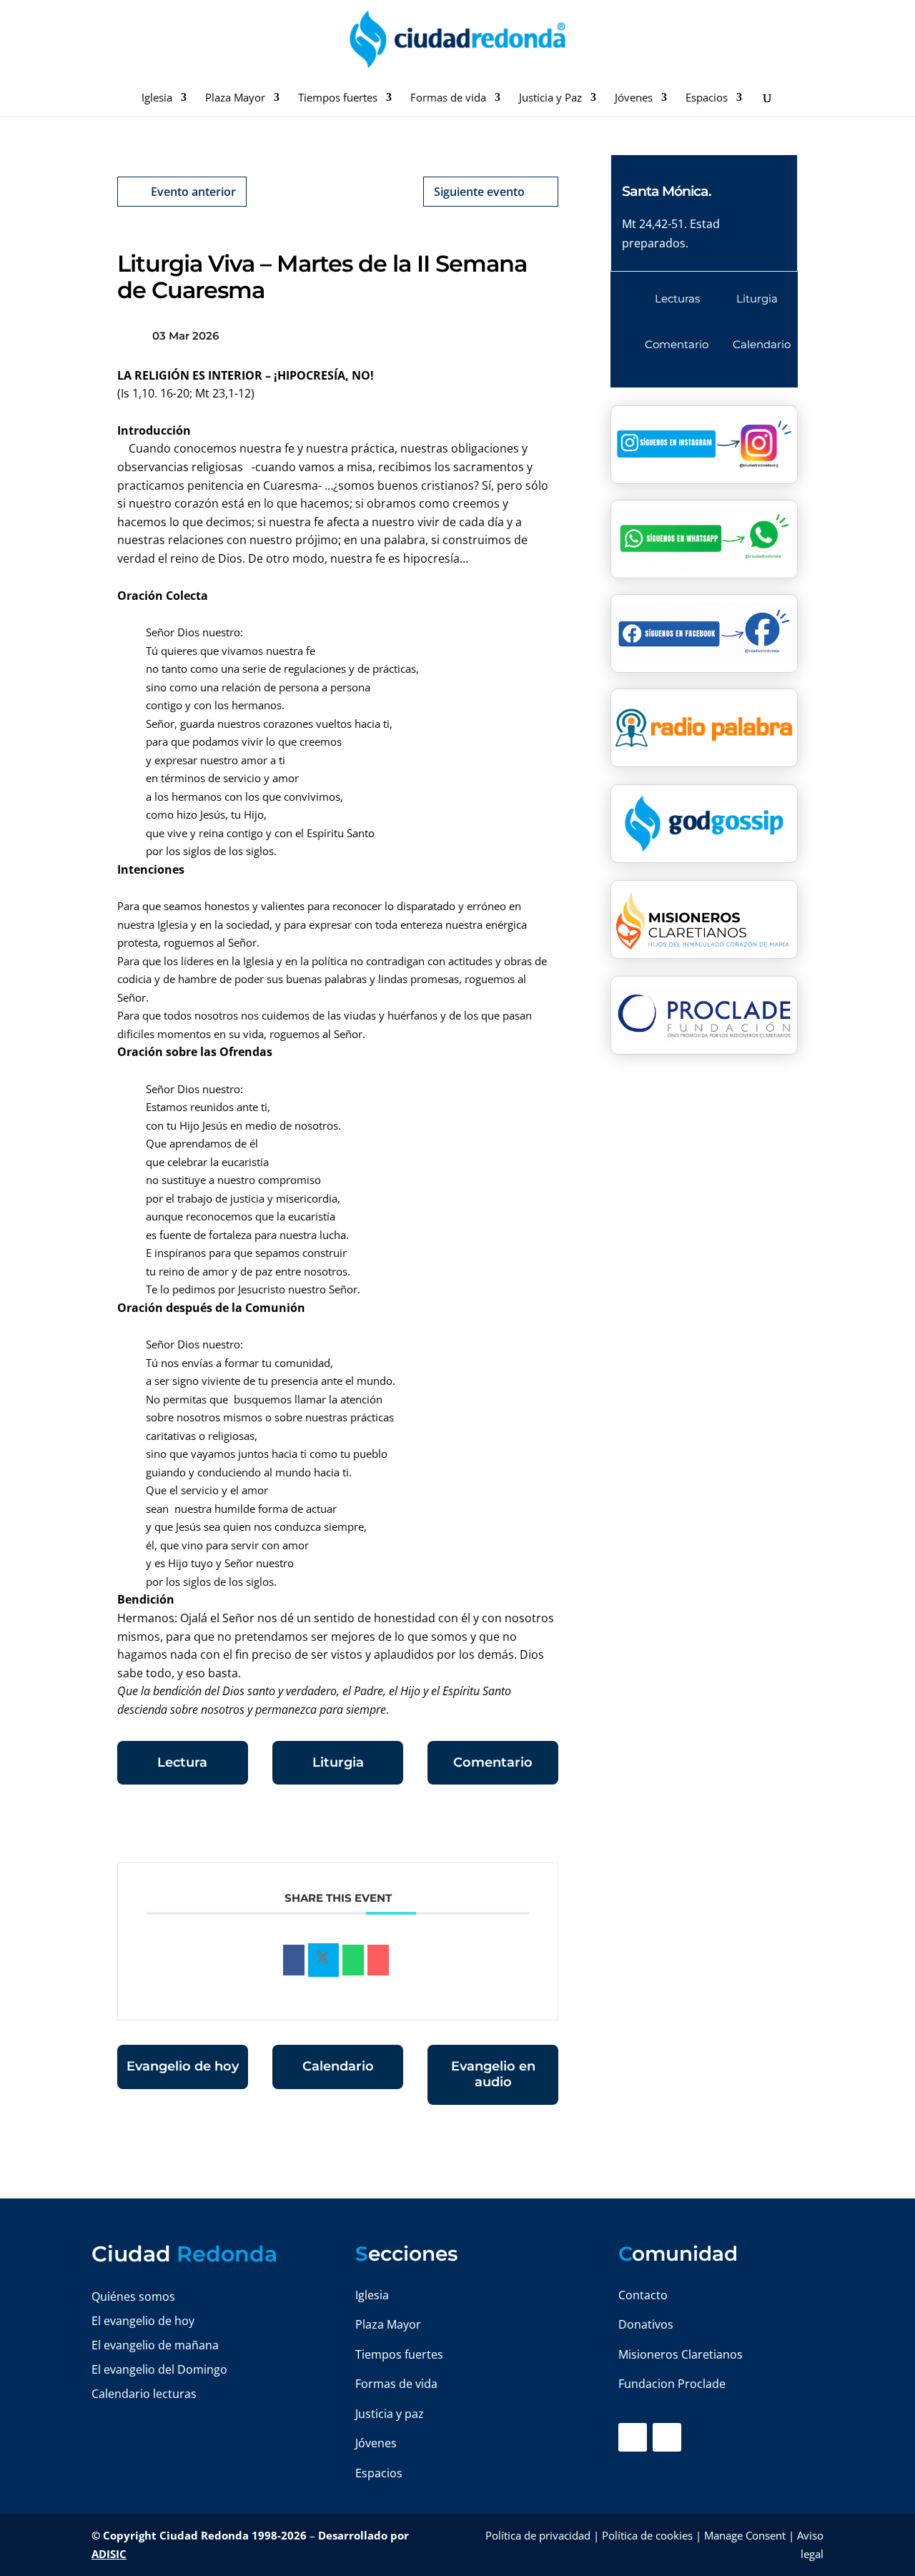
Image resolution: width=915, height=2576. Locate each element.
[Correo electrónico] (378, 1960)
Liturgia (338, 1762)
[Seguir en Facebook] (633, 2437)
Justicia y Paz (550, 98)
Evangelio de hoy (183, 2066)
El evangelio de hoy (143, 2321)
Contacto (643, 2295)
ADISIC (109, 2554)
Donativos (646, 2324)
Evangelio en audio (493, 2074)
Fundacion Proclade (672, 2384)
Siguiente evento (479, 192)
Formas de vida (448, 98)
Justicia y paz (390, 2414)
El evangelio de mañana (155, 2345)
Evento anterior (193, 192)
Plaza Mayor (235, 98)
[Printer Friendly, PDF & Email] (514, 1827)
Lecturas (677, 298)
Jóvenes (634, 98)
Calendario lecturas (144, 2394)
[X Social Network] (323, 1960)
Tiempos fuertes (338, 98)
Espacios (707, 98)
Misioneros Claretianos (681, 2354)
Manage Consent (745, 2535)
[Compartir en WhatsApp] (353, 1960)
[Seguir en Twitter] (667, 2437)
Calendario (338, 2066)
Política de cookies (647, 2535)
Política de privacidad (538, 2535)
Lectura (182, 1762)
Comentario (493, 1762)
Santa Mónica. (667, 191)
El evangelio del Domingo (159, 2369)
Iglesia (157, 98)
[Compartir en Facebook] (294, 1960)
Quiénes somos (133, 2296)
